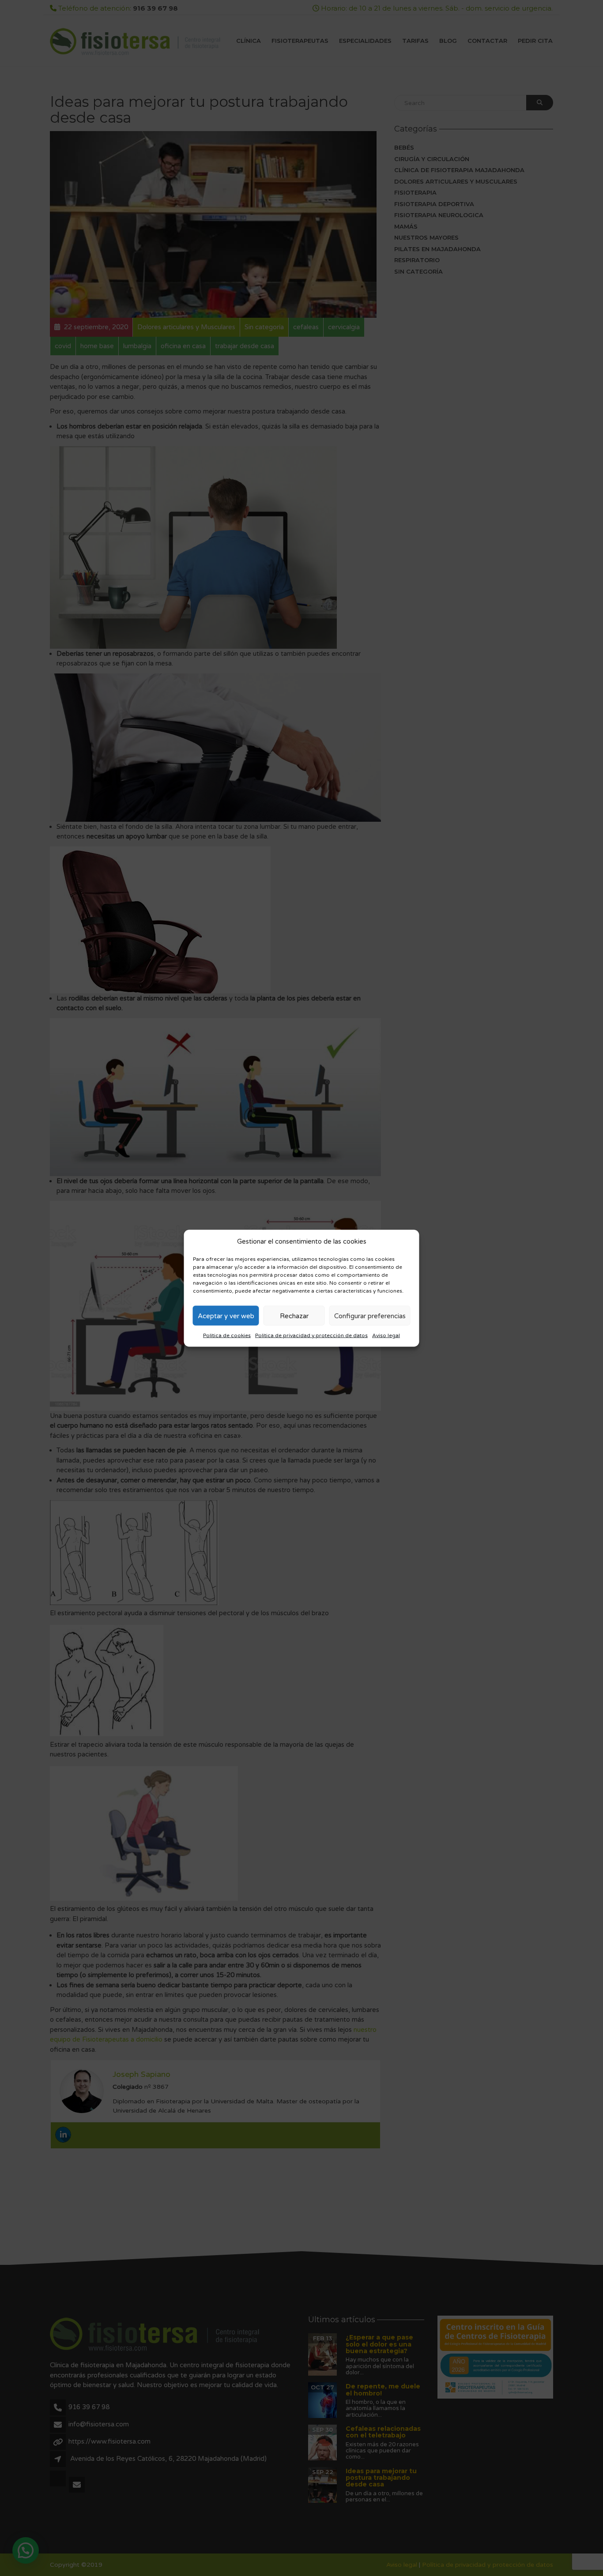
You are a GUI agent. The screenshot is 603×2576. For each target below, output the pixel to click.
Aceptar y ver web (226, 1316)
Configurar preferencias (370, 1316)
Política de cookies (227, 1335)
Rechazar (294, 1316)
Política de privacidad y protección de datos (311, 1335)
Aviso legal (386, 1335)
